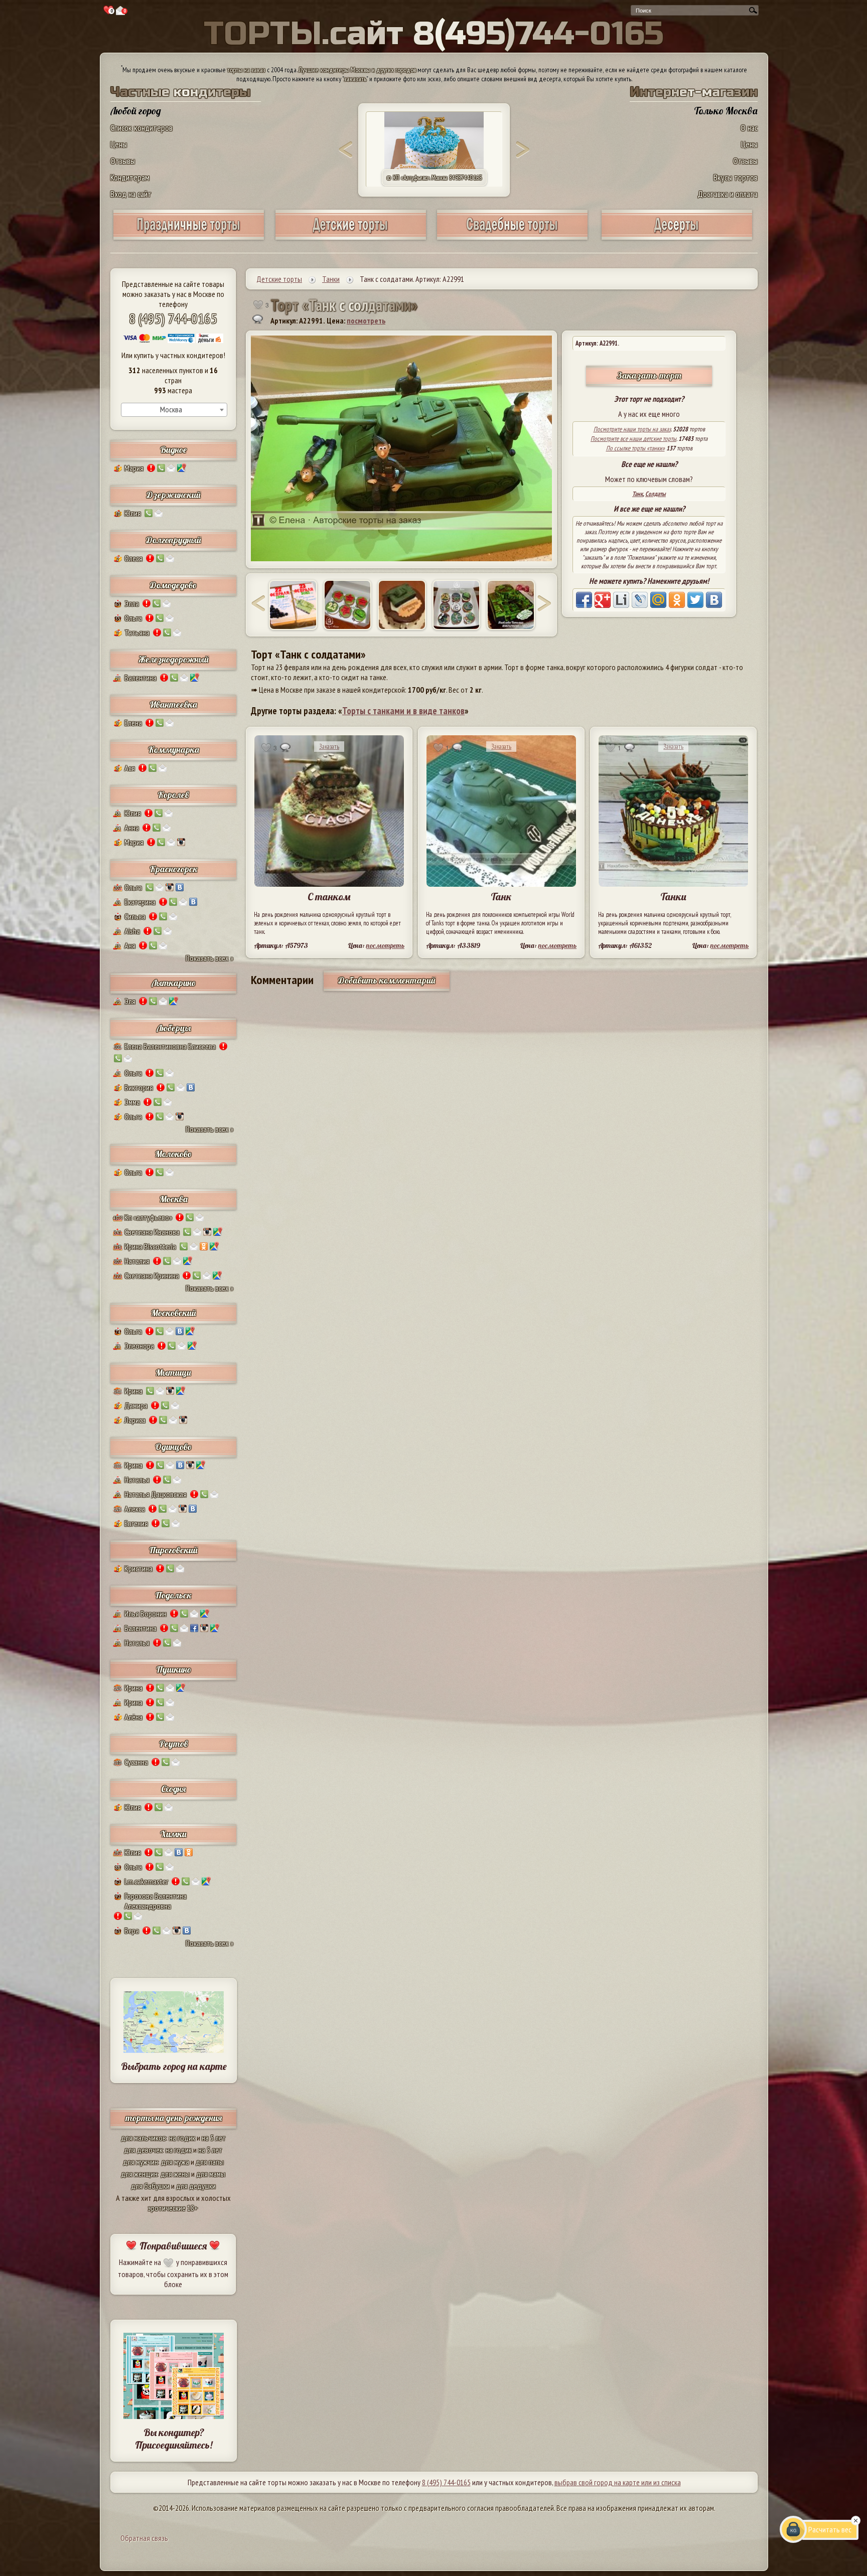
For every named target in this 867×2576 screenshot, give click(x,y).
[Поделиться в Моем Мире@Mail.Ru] (658, 600)
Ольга (133, 618)
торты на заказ (246, 70)
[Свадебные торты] (512, 236)
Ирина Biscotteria (150, 1246)
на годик (182, 2138)
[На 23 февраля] (457, 605)
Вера (132, 1930)
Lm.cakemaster (146, 1881)
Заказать (329, 747)
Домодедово (173, 585)
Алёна (133, 1717)
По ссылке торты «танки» (635, 448)
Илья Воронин (146, 1614)
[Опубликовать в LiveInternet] (621, 600)
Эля (130, 1001)
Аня (130, 945)
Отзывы (123, 161)
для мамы (211, 2174)
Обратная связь (144, 2538)
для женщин (139, 2174)
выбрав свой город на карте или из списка (618, 2482)
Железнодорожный (174, 659)
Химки (173, 1834)
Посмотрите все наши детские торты (633, 439)
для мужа (175, 2162)
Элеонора (139, 1346)
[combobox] (174, 410)
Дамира (136, 1405)
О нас (749, 128)
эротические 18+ (173, 2208)
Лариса (135, 1420)
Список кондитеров (141, 128)
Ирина (133, 1391)
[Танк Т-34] (293, 605)
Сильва (135, 916)
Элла (132, 603)
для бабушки (150, 2186)
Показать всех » (209, 958)
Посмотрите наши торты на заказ (632, 429)
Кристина (138, 1568)
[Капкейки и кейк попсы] (677, 236)
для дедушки (196, 2186)
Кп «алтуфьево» (148, 1217)
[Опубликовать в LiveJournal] (640, 600)
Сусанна (136, 1762)
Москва (174, 1199)
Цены (119, 144)
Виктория (139, 1087)
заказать (355, 79)
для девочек (143, 2150)
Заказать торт (649, 375)
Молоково (173, 1154)
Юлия (133, 513)
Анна (132, 828)
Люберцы (174, 1028)
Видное (173, 450)
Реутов (174, 1744)
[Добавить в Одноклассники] (677, 600)
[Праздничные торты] (189, 236)
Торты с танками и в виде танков (403, 711)
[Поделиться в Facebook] (584, 600)
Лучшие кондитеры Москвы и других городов (357, 70)
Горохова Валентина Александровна (156, 1901)
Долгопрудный (174, 540)
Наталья (137, 1480)
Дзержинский (174, 495)
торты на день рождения (174, 2118)
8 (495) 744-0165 (173, 318)
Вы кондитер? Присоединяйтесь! (174, 2439)
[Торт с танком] (402, 605)
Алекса (135, 1509)
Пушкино (174, 1669)
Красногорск (174, 869)
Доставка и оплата (728, 194)
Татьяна (137, 632)
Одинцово (173, 1447)
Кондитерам (130, 177)
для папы (210, 2162)
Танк (637, 494)
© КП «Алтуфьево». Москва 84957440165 (434, 178)
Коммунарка (174, 750)
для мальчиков (143, 2138)
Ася (130, 768)
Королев (173, 795)
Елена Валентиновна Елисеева (170, 1046)
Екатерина (140, 902)
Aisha (132, 931)
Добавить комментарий (387, 980)
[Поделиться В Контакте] (714, 600)
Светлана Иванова (152, 1232)
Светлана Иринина (152, 1275)
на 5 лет (214, 2138)
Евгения (136, 1523)
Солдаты (656, 494)
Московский (174, 1313)
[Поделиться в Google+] (603, 600)
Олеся (133, 558)
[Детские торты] (351, 236)
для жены (175, 2174)
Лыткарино (174, 983)
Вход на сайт (131, 194)
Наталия (137, 1261)
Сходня (173, 1789)
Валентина (140, 678)
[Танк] (348, 605)
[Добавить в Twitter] (695, 600)
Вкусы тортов (736, 177)
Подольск (173, 1595)
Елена (133, 723)
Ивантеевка (173, 704)
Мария (134, 468)
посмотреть (366, 320)
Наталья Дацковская (156, 1494)
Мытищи (173, 1373)
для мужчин (140, 2162)
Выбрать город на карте (174, 2066)
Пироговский (173, 1550)
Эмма (132, 1102)
